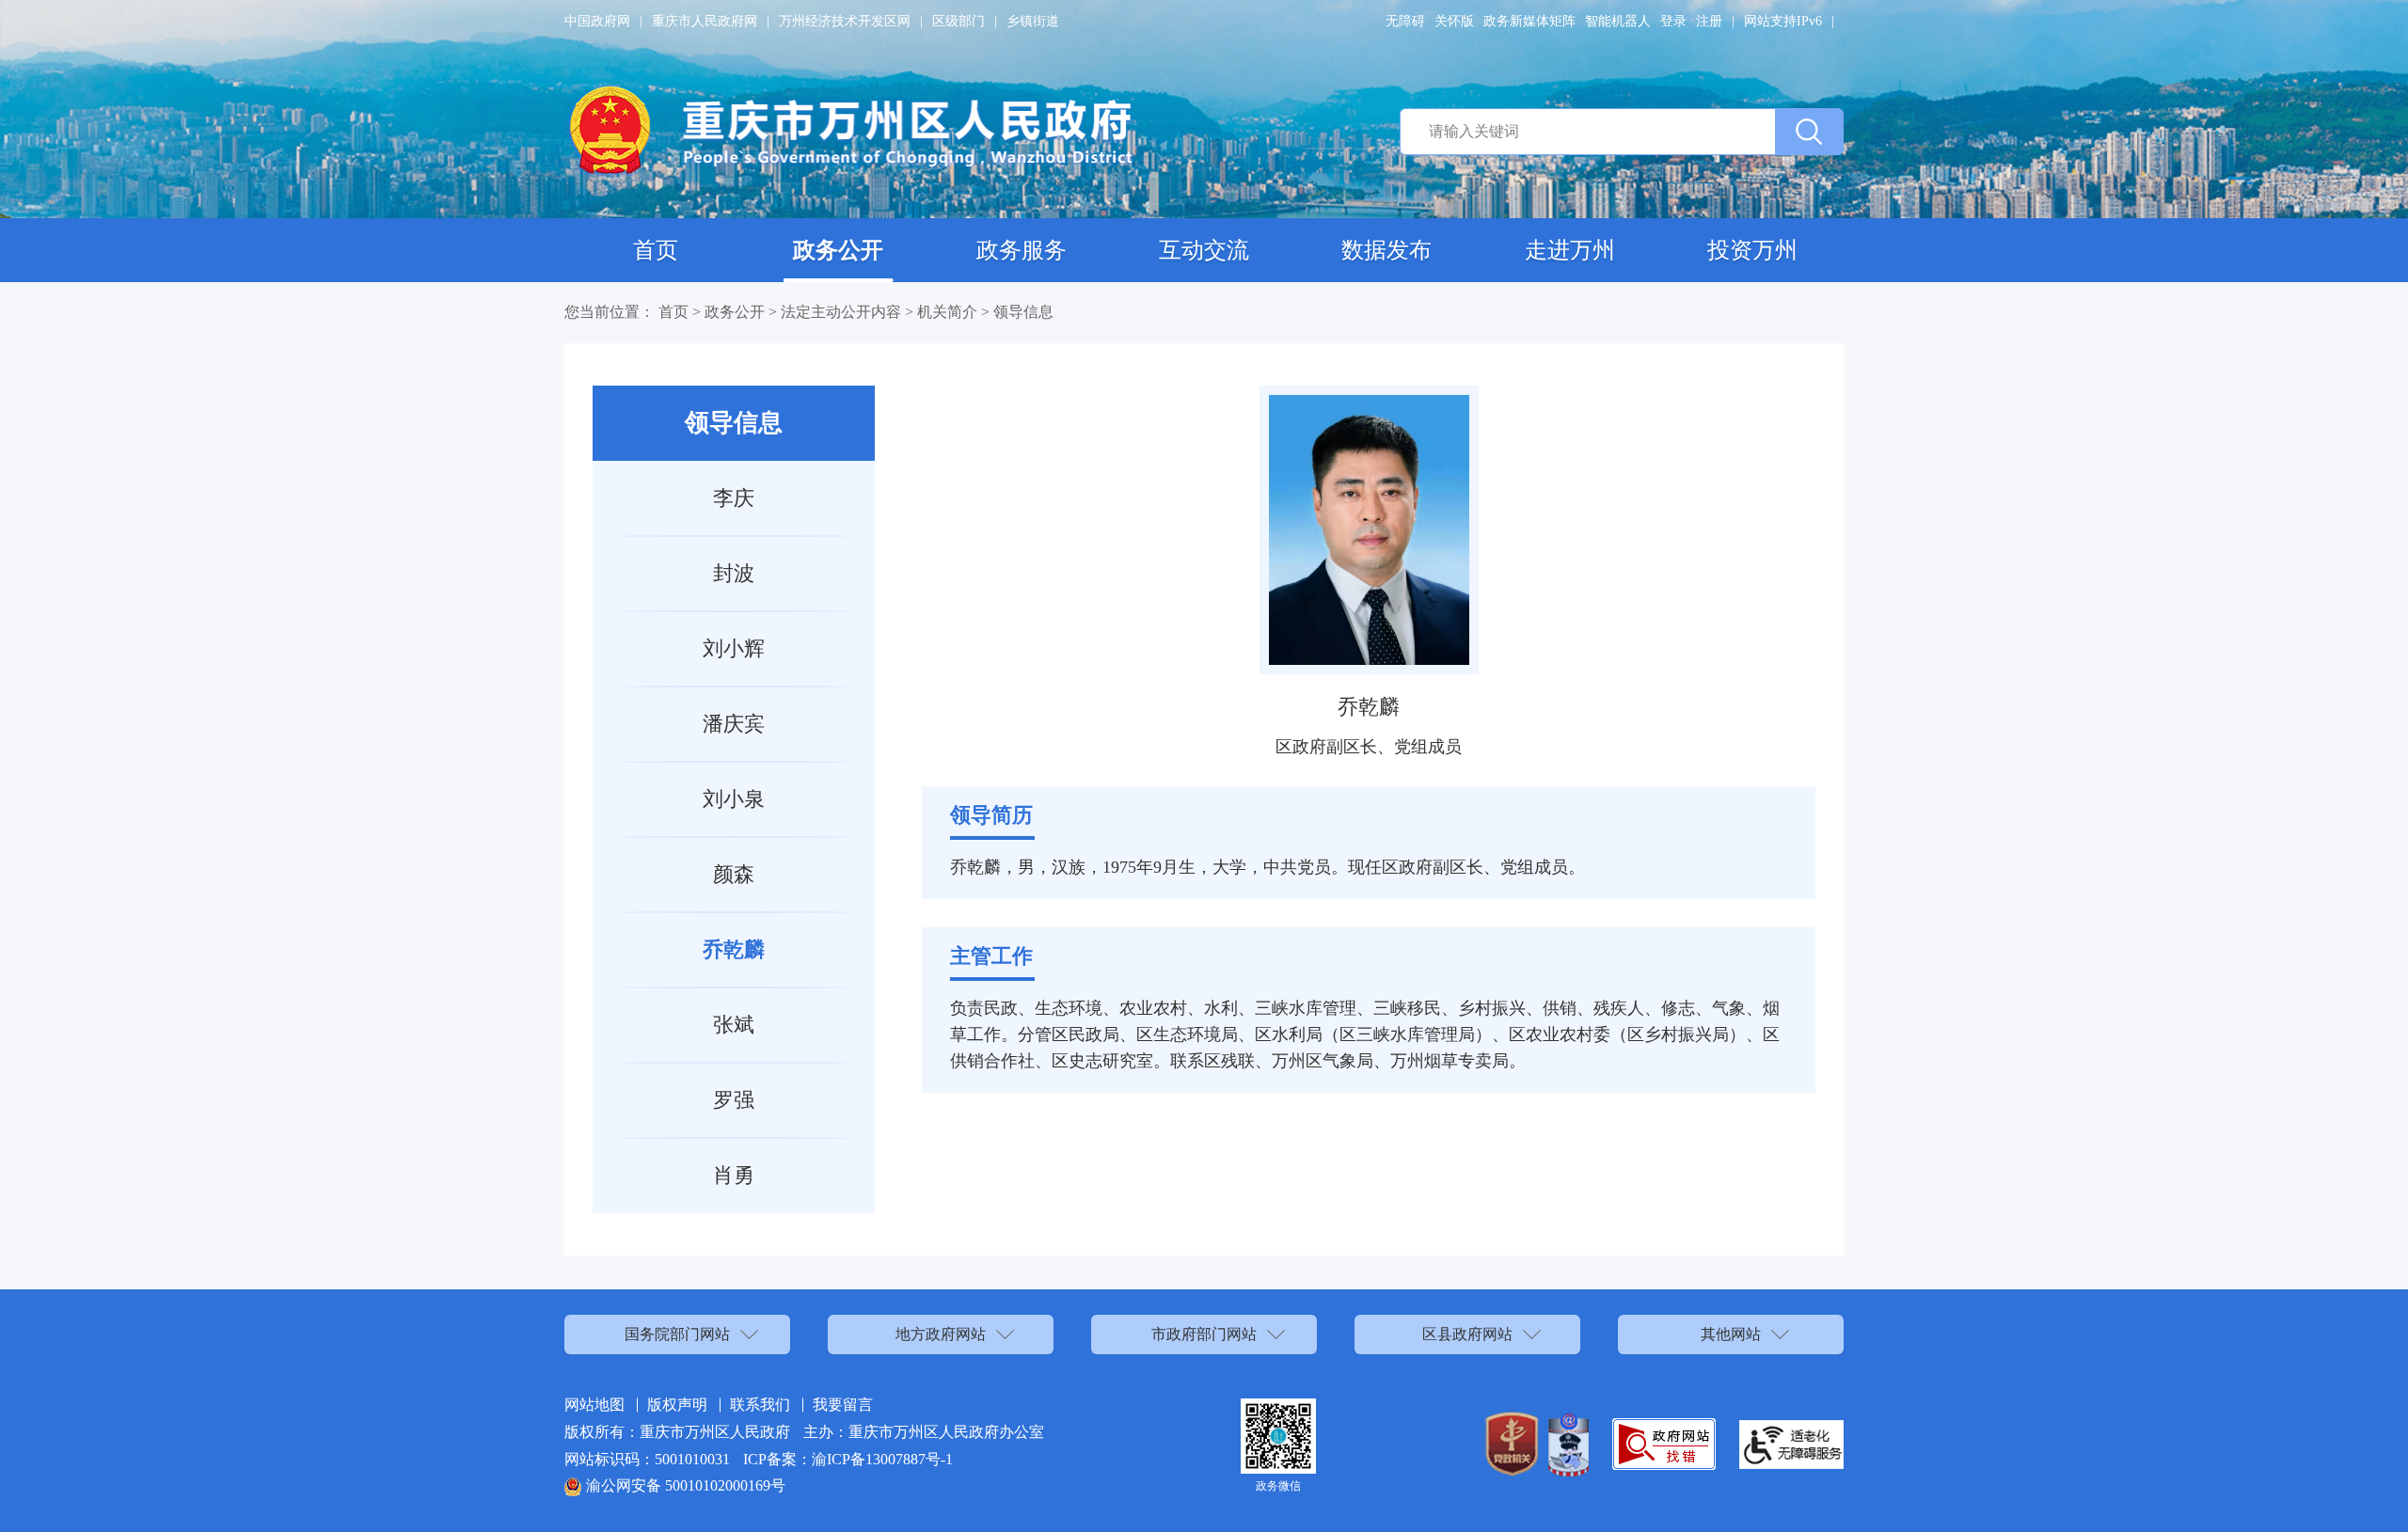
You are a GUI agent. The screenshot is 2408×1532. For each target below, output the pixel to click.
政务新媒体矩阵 (1529, 21)
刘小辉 (734, 648)
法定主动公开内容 (841, 312)
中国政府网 (597, 21)
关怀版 (1454, 21)
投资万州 (1752, 250)
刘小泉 (734, 799)
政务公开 (838, 250)
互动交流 (1204, 250)
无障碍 (1405, 21)
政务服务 (1022, 250)
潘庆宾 (734, 724)
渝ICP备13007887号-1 (882, 1459)
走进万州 (1570, 250)
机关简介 (947, 312)
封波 (734, 573)
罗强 (734, 1100)
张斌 (734, 1025)
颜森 (734, 874)
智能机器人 (1618, 21)
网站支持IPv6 (1783, 21)
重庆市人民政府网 (705, 21)
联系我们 (760, 1405)
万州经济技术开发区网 (845, 21)
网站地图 (594, 1405)
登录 (1673, 21)
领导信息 (1023, 312)
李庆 (734, 498)
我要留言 (843, 1405)
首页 (656, 250)
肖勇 (734, 1175)
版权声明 (677, 1405)
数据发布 (1386, 250)
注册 (1709, 21)
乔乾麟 (734, 949)
